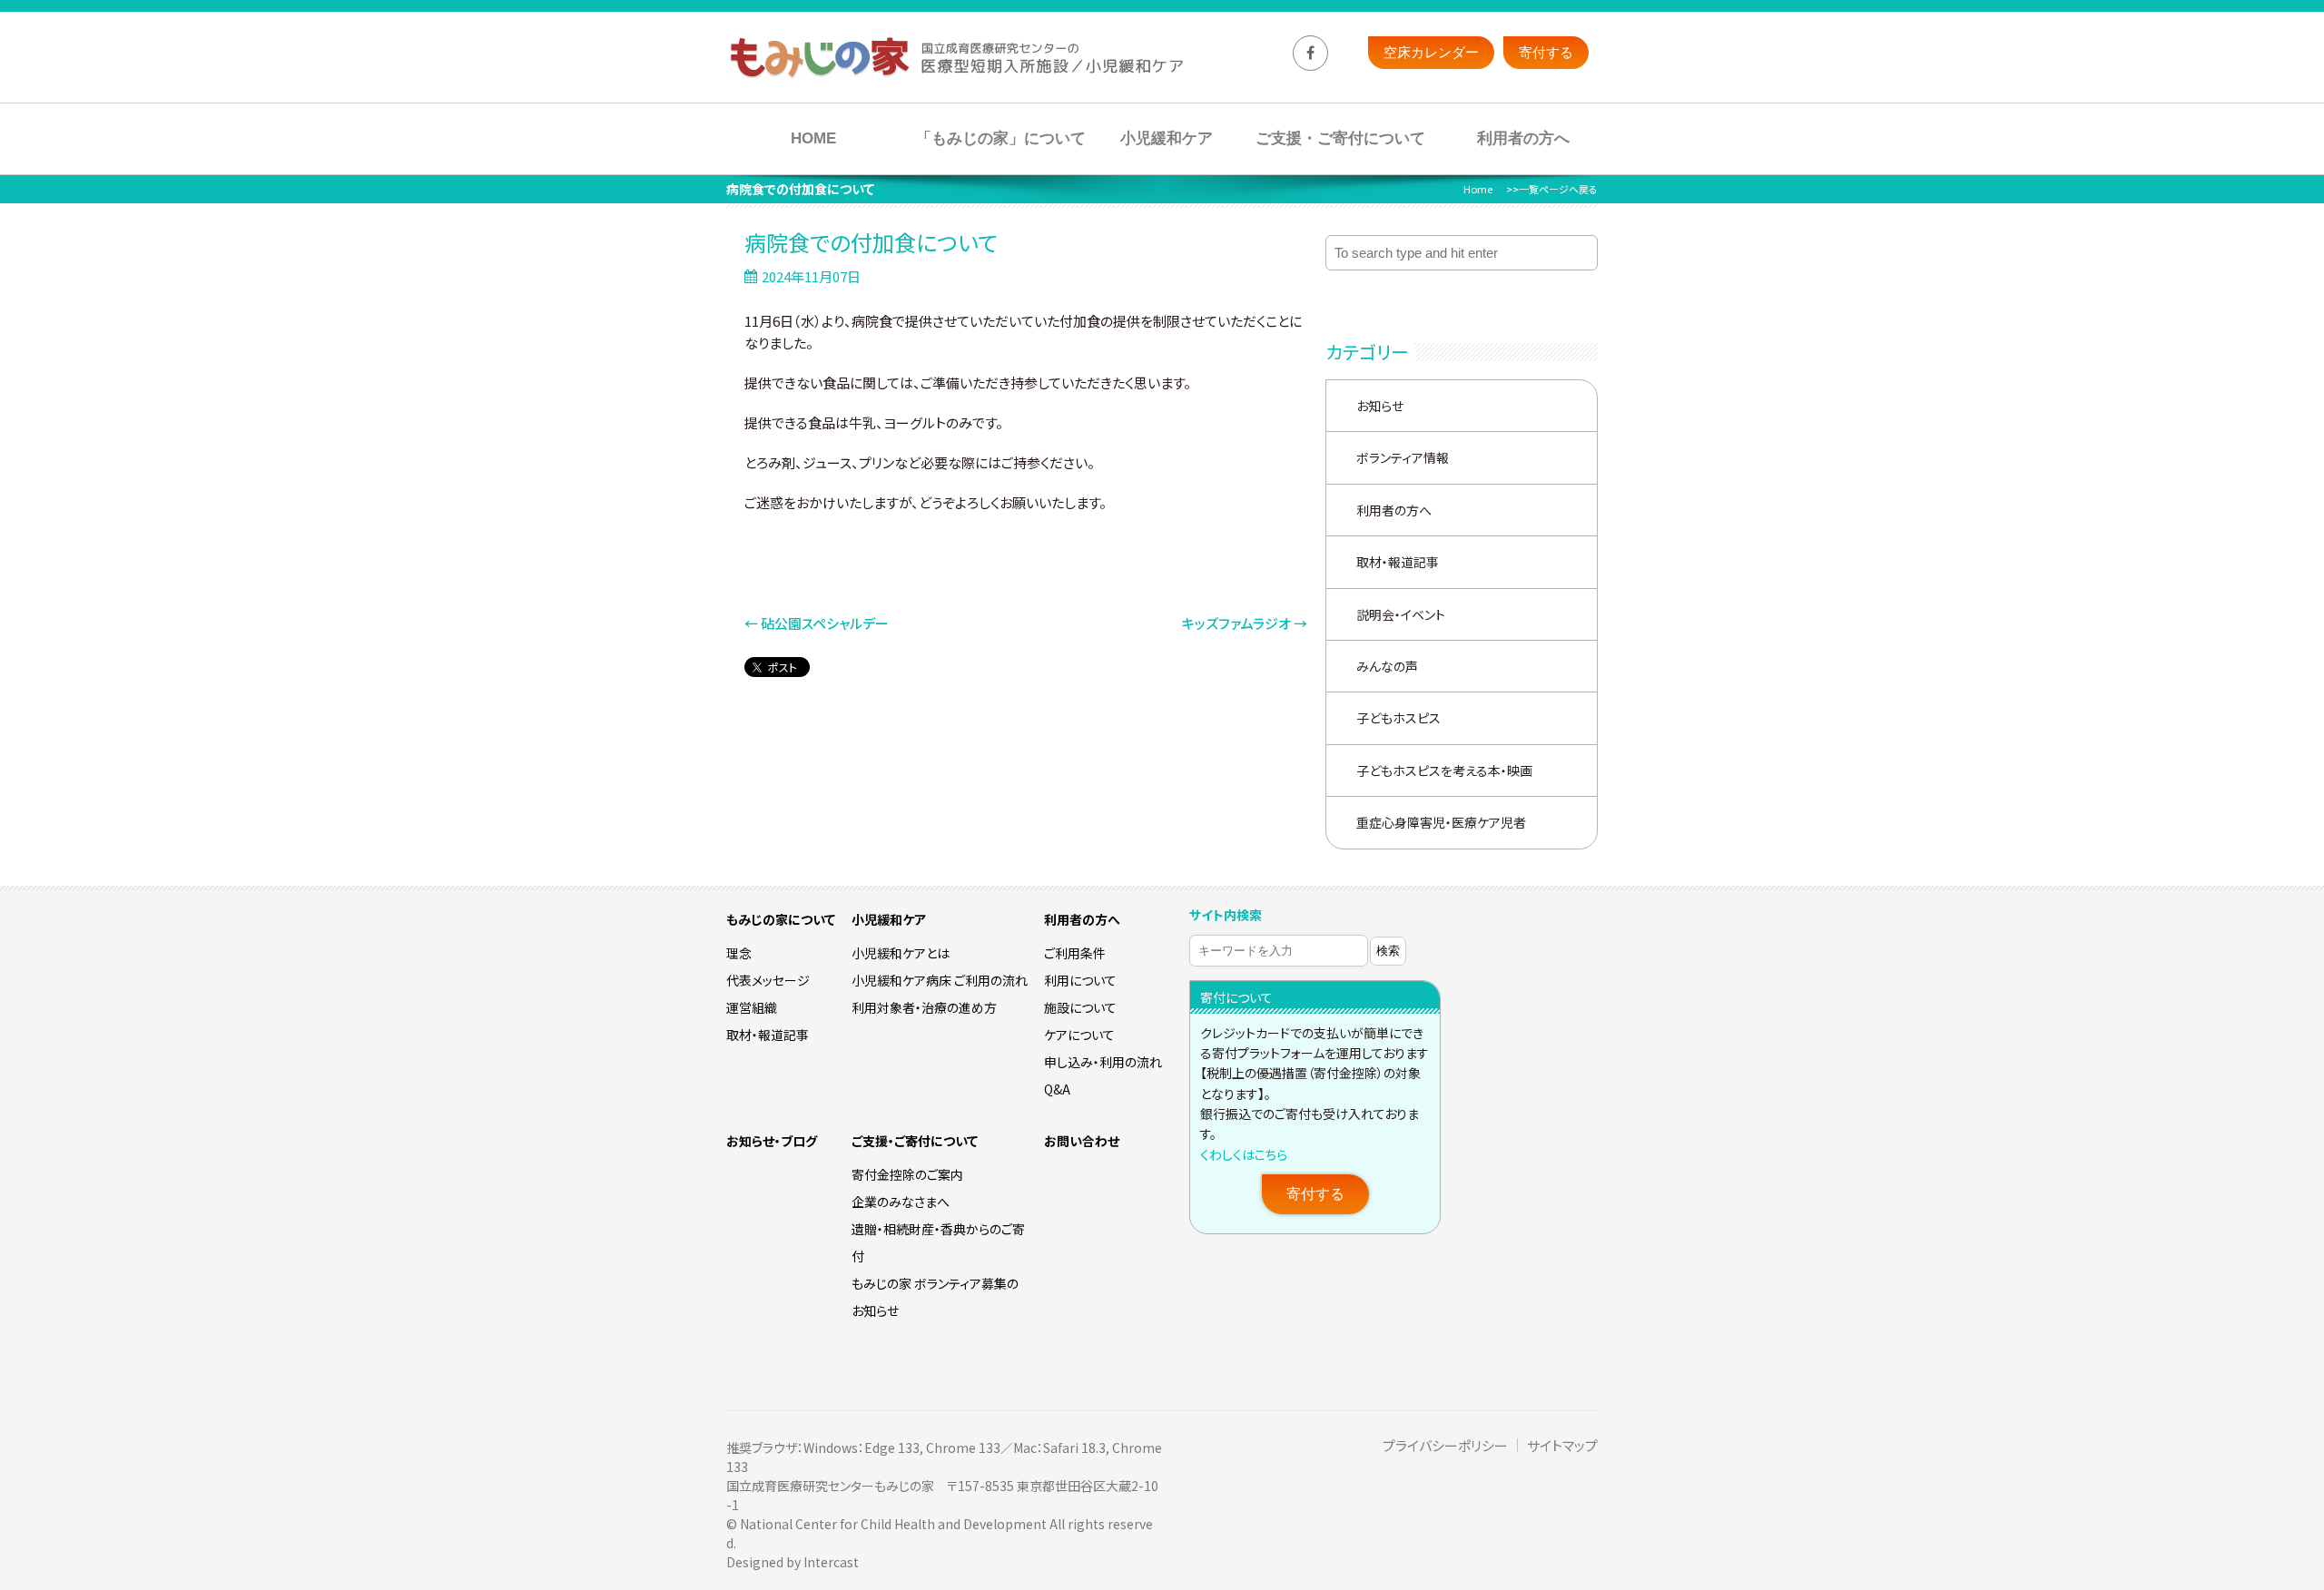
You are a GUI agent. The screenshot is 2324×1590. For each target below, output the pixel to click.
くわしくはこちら (1244, 1154)
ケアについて (1079, 1035)
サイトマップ (1562, 1445)
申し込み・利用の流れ (1103, 1062)
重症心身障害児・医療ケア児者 (1441, 822)
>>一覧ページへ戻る (1552, 189)
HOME (813, 138)
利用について (1080, 980)
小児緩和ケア (1167, 138)
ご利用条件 (1075, 953)
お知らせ (1380, 406)
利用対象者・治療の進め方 (924, 1007)
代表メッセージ (768, 980)
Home (1478, 189)
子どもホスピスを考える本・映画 (1444, 770)
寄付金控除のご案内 (907, 1174)
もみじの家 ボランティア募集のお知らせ (935, 1297)
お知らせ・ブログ (772, 1141)
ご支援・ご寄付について (1340, 138)
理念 (739, 953)
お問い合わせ (1082, 1141)
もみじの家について (781, 919)
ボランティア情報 (1403, 457)
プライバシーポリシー (1445, 1445)
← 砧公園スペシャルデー (817, 623)
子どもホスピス (1398, 718)
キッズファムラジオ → (1245, 623)
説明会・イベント (1401, 614)
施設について (1080, 1007)
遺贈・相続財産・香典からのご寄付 (938, 1242)
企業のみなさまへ (901, 1202)
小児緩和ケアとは (901, 953)
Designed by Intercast (793, 1562)
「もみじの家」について (1001, 138)
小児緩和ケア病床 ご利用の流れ (940, 980)
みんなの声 (1387, 666)
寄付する (1315, 1194)
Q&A (1057, 1089)
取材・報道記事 (1398, 562)
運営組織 (752, 1007)
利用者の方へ (1523, 138)
